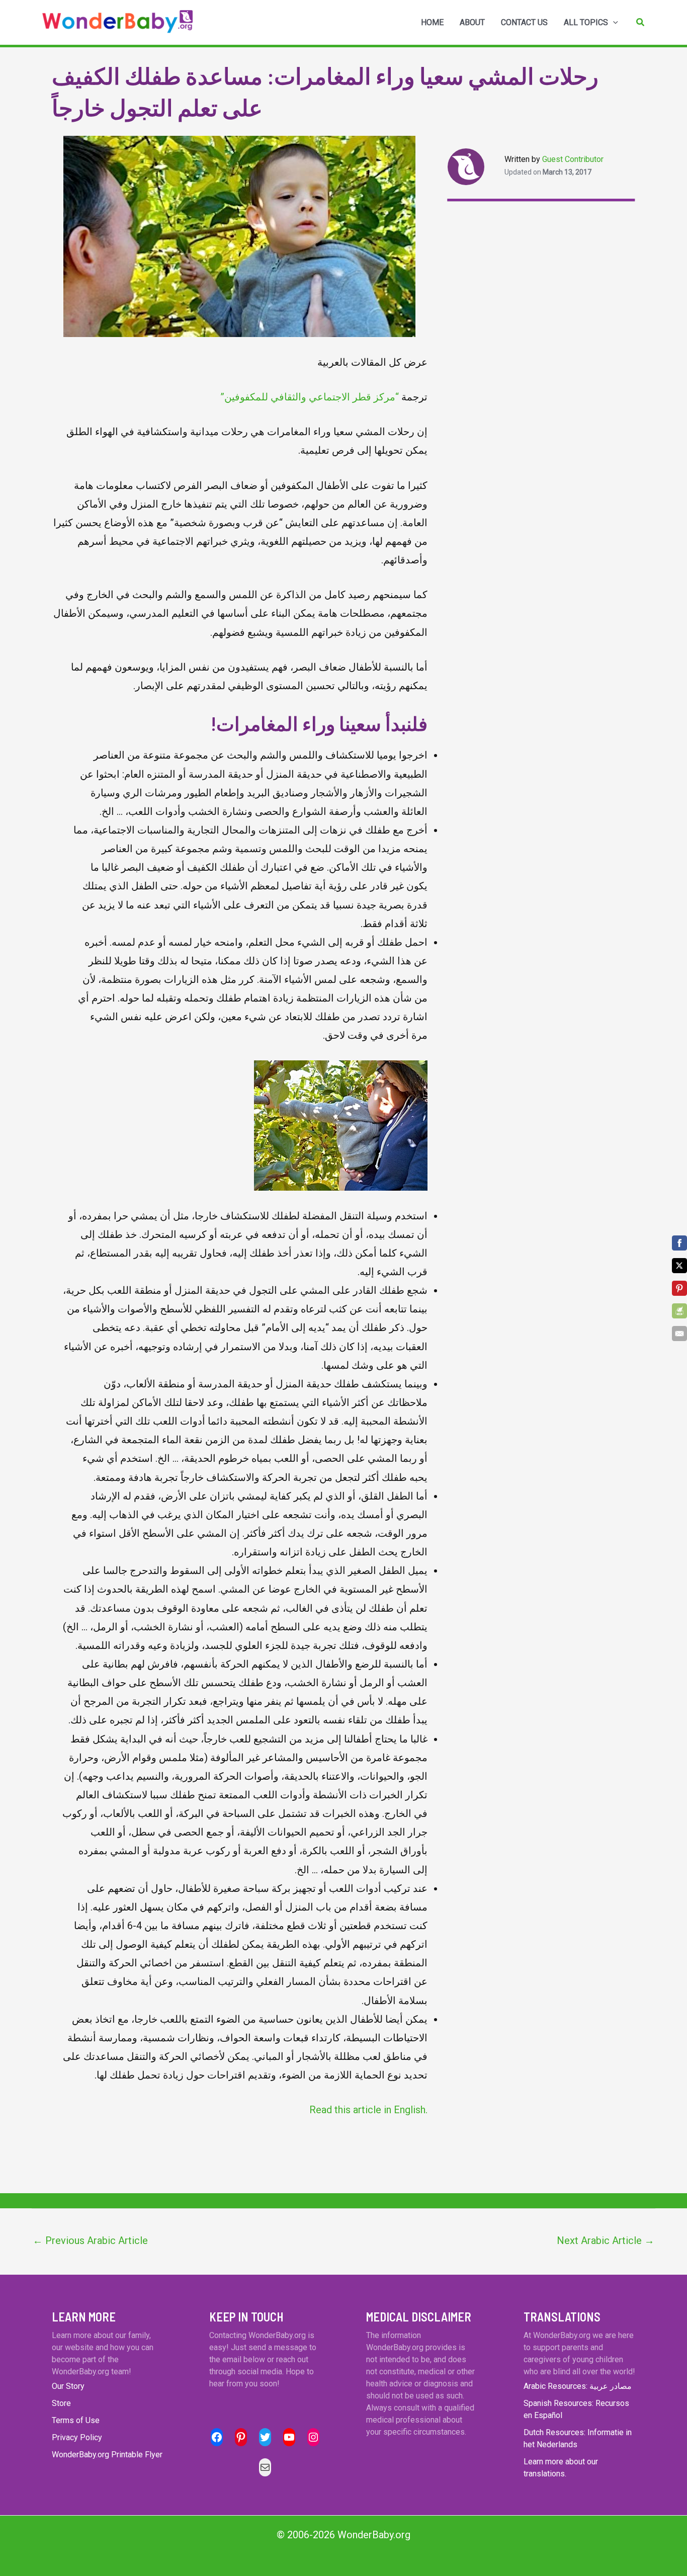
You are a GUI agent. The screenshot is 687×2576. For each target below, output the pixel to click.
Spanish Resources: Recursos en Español (576, 2409)
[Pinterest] (679, 1288)
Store (61, 2403)
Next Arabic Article (606, 2240)
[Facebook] (679, 1243)
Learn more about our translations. (561, 2468)
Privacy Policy (77, 2437)
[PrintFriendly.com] (679, 1311)
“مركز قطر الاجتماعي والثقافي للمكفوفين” (310, 397)
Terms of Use (76, 2420)
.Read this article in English (368, 2110)
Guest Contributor (573, 159)
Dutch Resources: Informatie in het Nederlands (578, 2438)
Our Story (68, 2386)
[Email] (679, 1334)
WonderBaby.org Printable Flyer (107, 2455)
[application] (613, 23)
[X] (679, 1266)
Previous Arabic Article (90, 2240)
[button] (641, 22)
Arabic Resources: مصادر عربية (578, 2386)
